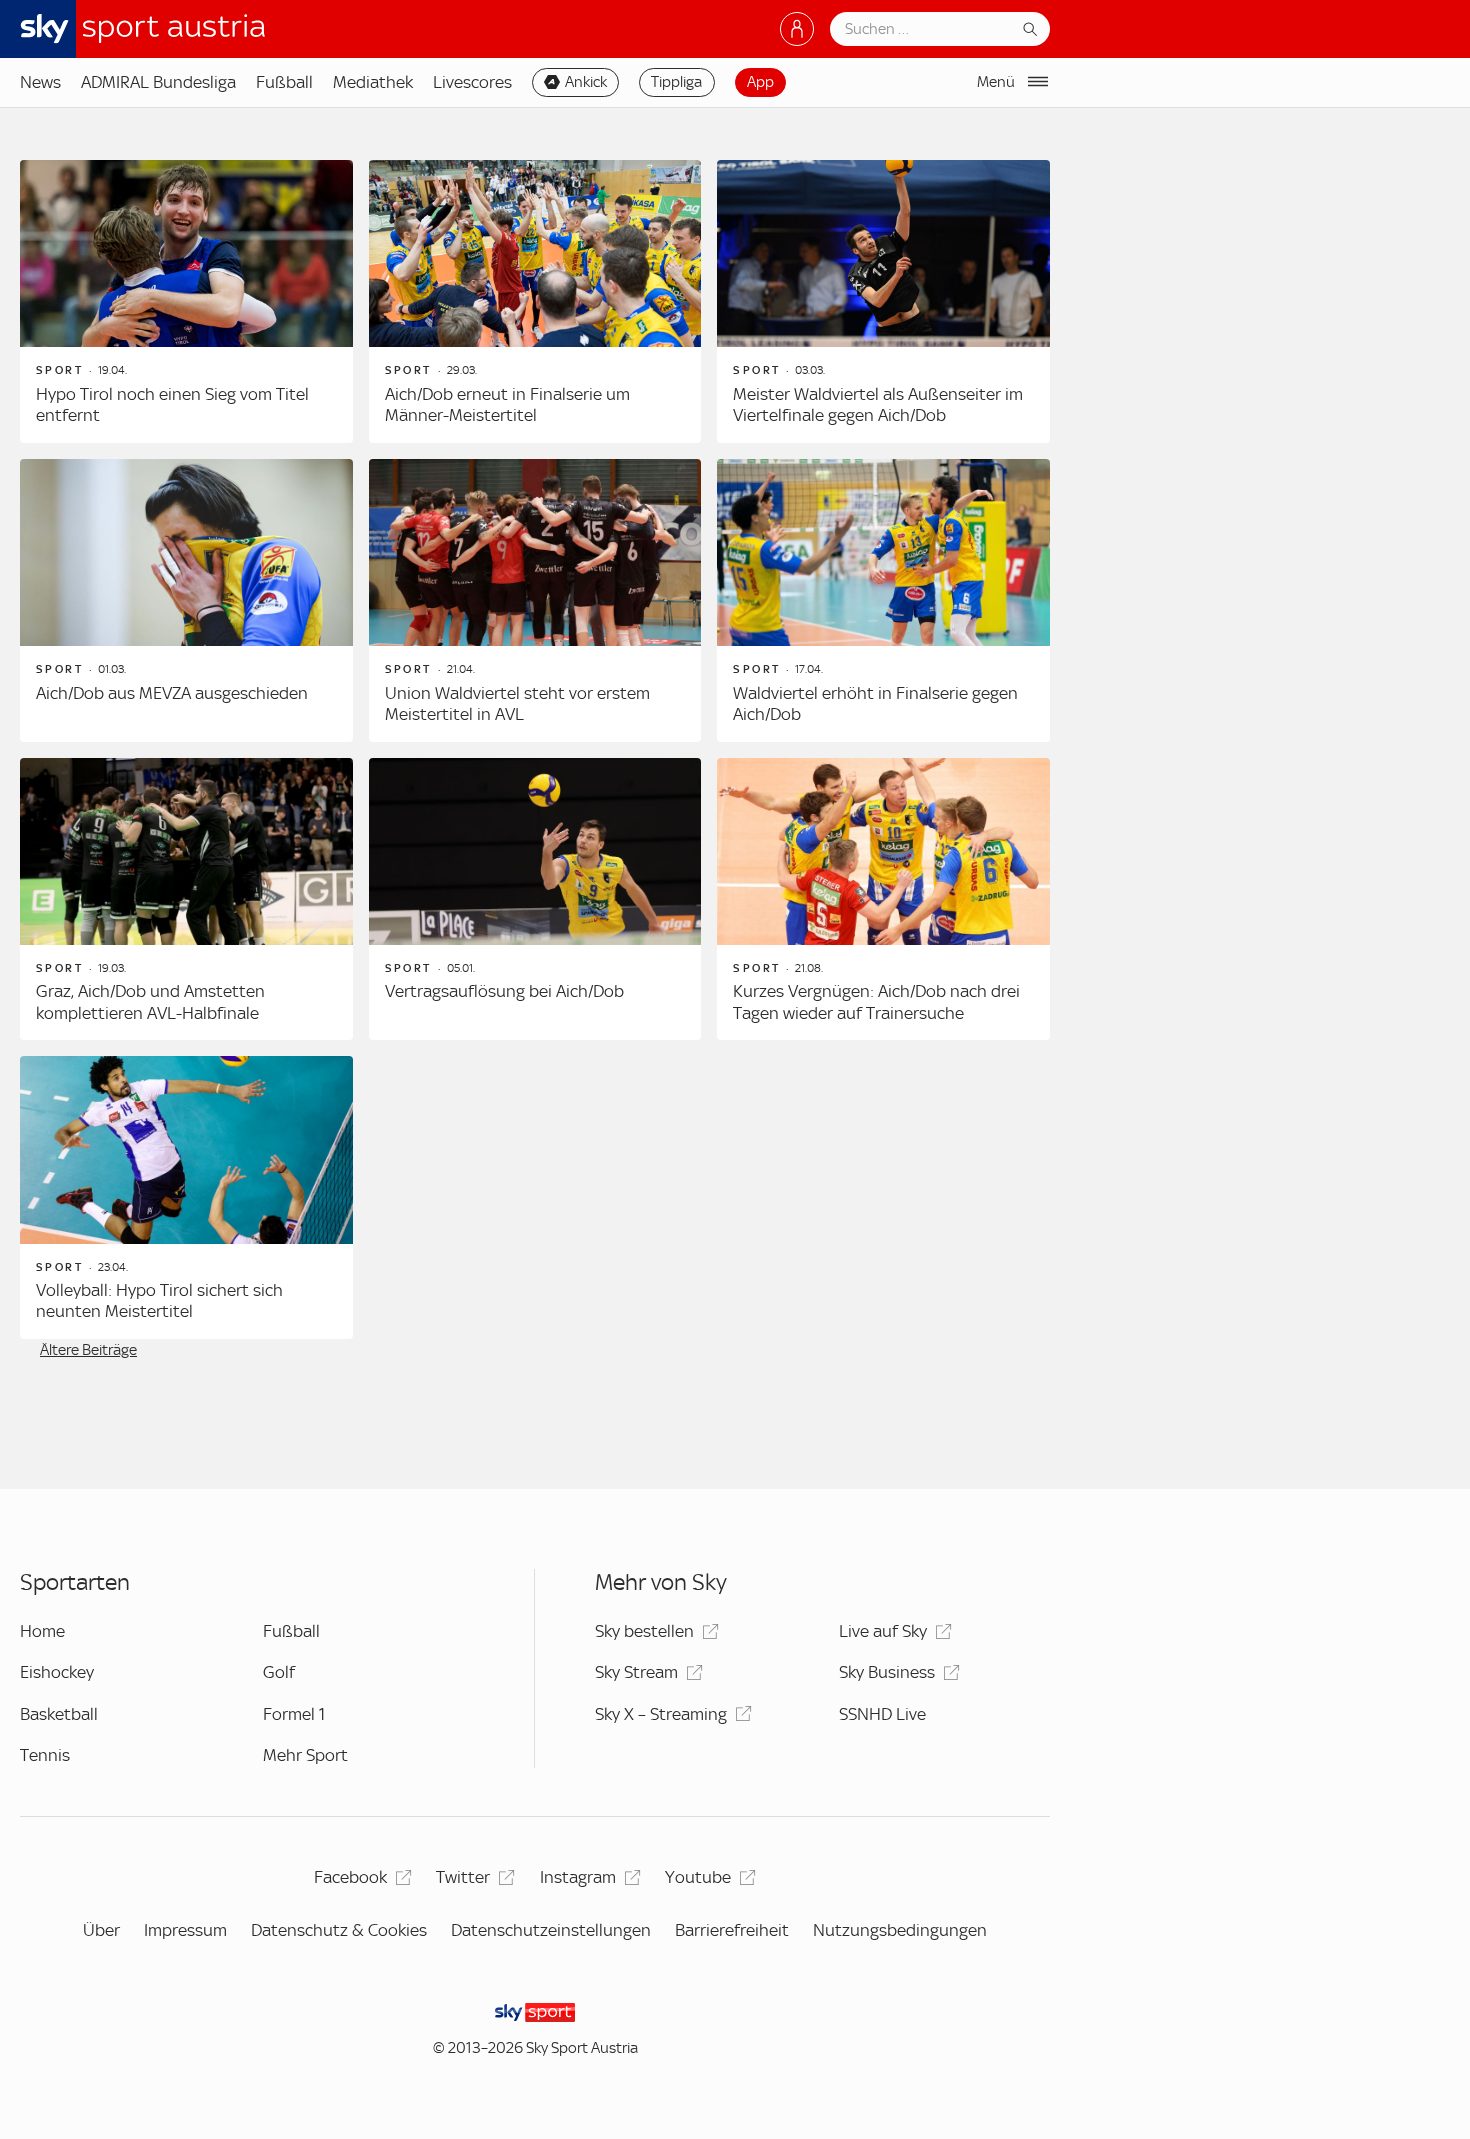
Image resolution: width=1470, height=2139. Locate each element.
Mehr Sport (305, 1755)
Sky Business (887, 1672)
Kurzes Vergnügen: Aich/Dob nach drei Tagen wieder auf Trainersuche (876, 1002)
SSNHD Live (882, 1714)
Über (101, 1930)
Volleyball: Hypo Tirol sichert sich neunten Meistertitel (159, 1301)
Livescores (472, 82)
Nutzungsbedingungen (900, 1930)
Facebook (350, 1877)
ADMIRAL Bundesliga (158, 82)
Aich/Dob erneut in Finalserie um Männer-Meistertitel (507, 405)
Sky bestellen (644, 1631)
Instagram (578, 1877)
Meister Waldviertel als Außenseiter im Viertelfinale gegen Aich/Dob (878, 405)
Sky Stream (636, 1672)
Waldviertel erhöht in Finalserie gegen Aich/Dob (875, 704)
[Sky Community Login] (797, 29)
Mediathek (373, 82)
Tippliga (676, 82)
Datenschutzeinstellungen (551, 1930)
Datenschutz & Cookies (339, 1930)
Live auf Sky (883, 1631)
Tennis (45, 1755)
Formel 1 (294, 1714)
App (760, 82)
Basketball (59, 1714)
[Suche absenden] (1030, 29)
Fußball (284, 82)
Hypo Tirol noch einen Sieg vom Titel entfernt (172, 405)
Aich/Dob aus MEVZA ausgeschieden (172, 693)
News (40, 82)
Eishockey (57, 1672)
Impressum (185, 1930)
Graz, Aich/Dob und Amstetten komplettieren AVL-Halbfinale (150, 1002)
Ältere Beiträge (88, 1350)
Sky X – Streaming (661, 1714)
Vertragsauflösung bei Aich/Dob (504, 991)
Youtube (698, 1877)
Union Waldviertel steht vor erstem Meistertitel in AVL (517, 704)
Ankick (586, 82)
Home (42, 1631)
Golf (279, 1672)
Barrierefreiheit (732, 1930)
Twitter (463, 1877)
